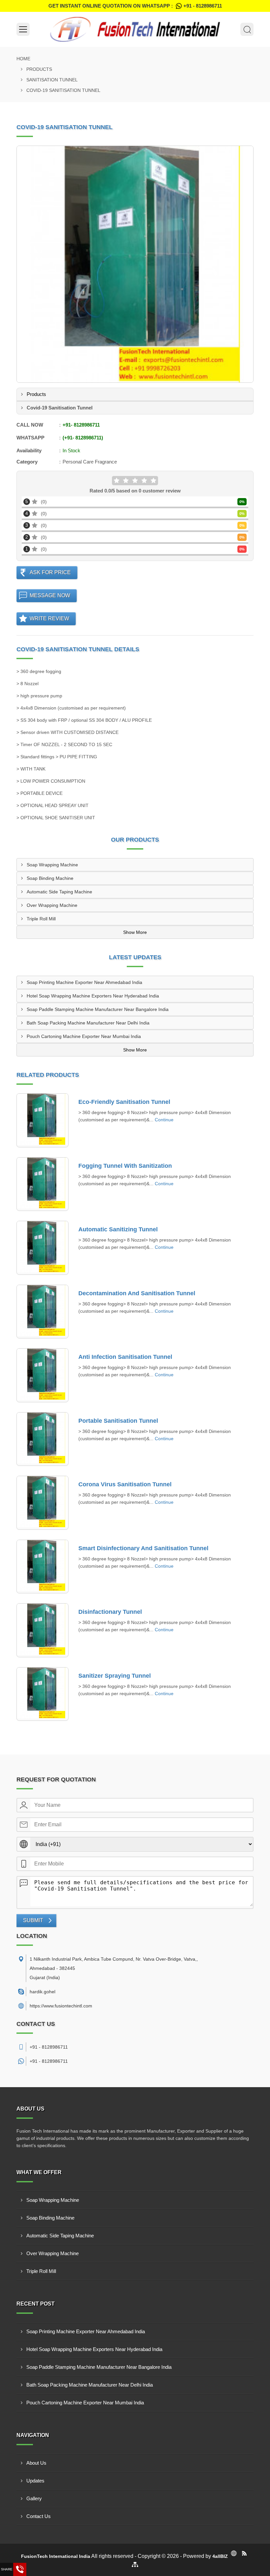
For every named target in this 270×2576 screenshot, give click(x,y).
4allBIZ (220, 2556)
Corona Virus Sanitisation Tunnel (125, 1484)
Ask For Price (50, 572)
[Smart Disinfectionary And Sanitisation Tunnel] (42, 1567)
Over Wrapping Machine (52, 905)
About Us (36, 2463)
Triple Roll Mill (41, 919)
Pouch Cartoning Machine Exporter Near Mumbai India (84, 1036)
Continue (164, 1120)
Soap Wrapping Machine (52, 865)
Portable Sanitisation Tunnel (118, 1421)
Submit (33, 1920)
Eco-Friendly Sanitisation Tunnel (124, 1102)
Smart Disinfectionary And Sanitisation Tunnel (143, 1548)
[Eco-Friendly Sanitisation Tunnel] (42, 1120)
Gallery (34, 2498)
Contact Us (39, 2516)
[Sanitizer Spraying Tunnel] (42, 1694)
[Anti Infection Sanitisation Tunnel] (42, 1375)
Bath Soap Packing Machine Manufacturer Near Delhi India (88, 1023)
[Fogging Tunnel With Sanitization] (42, 1184)
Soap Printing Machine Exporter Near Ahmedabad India (84, 982)
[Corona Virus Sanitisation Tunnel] (42, 1503)
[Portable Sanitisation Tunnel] (42, 1439)
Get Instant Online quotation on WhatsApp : (135, 6)
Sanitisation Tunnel (52, 80)
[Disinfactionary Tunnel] (42, 1630)
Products (39, 69)
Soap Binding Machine (50, 878)
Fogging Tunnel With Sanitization (125, 1166)
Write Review (49, 618)
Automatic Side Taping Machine (59, 892)
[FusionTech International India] (135, 29)
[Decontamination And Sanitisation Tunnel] (42, 1312)
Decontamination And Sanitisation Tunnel (137, 1293)
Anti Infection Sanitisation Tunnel (125, 1357)
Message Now (50, 595)
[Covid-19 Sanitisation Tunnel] (135, 264)
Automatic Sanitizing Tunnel (118, 1229)
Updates (35, 2481)
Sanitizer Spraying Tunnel (115, 1676)
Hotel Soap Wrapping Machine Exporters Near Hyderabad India (93, 996)
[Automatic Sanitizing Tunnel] (42, 1248)
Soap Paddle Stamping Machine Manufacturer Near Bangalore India (98, 1009)
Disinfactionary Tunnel (110, 1612)
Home (23, 59)
